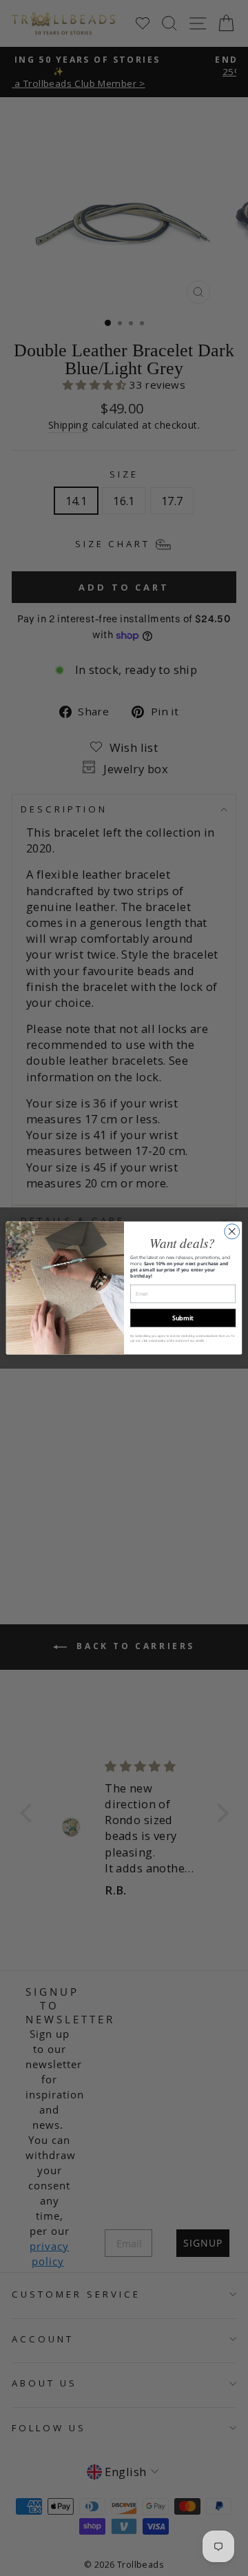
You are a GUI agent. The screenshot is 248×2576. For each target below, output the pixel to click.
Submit (183, 1318)
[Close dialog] (232, 1231)
